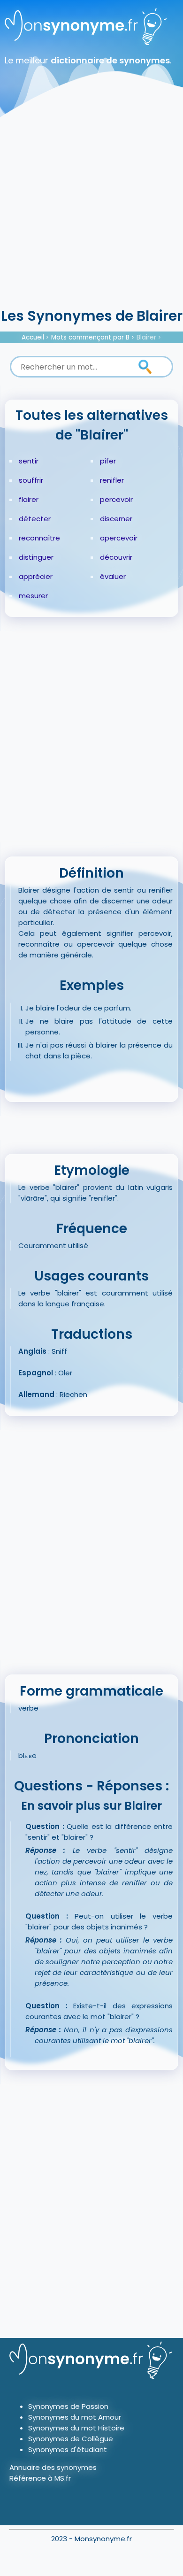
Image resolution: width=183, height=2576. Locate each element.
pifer (108, 461)
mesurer (33, 596)
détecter (35, 519)
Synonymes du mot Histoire (76, 2428)
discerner (116, 519)
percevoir (116, 499)
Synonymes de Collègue (71, 2439)
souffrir (31, 480)
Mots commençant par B (90, 337)
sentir (29, 461)
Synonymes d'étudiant (68, 2449)
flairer (29, 499)
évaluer (113, 576)
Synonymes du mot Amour (75, 2417)
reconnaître (39, 538)
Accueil (33, 337)
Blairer (146, 337)
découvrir (116, 557)
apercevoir (119, 538)
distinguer (36, 557)
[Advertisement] (91, 209)
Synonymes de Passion (68, 2406)
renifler (112, 480)
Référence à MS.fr (40, 2478)
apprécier (36, 576)
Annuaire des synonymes (53, 2467)
